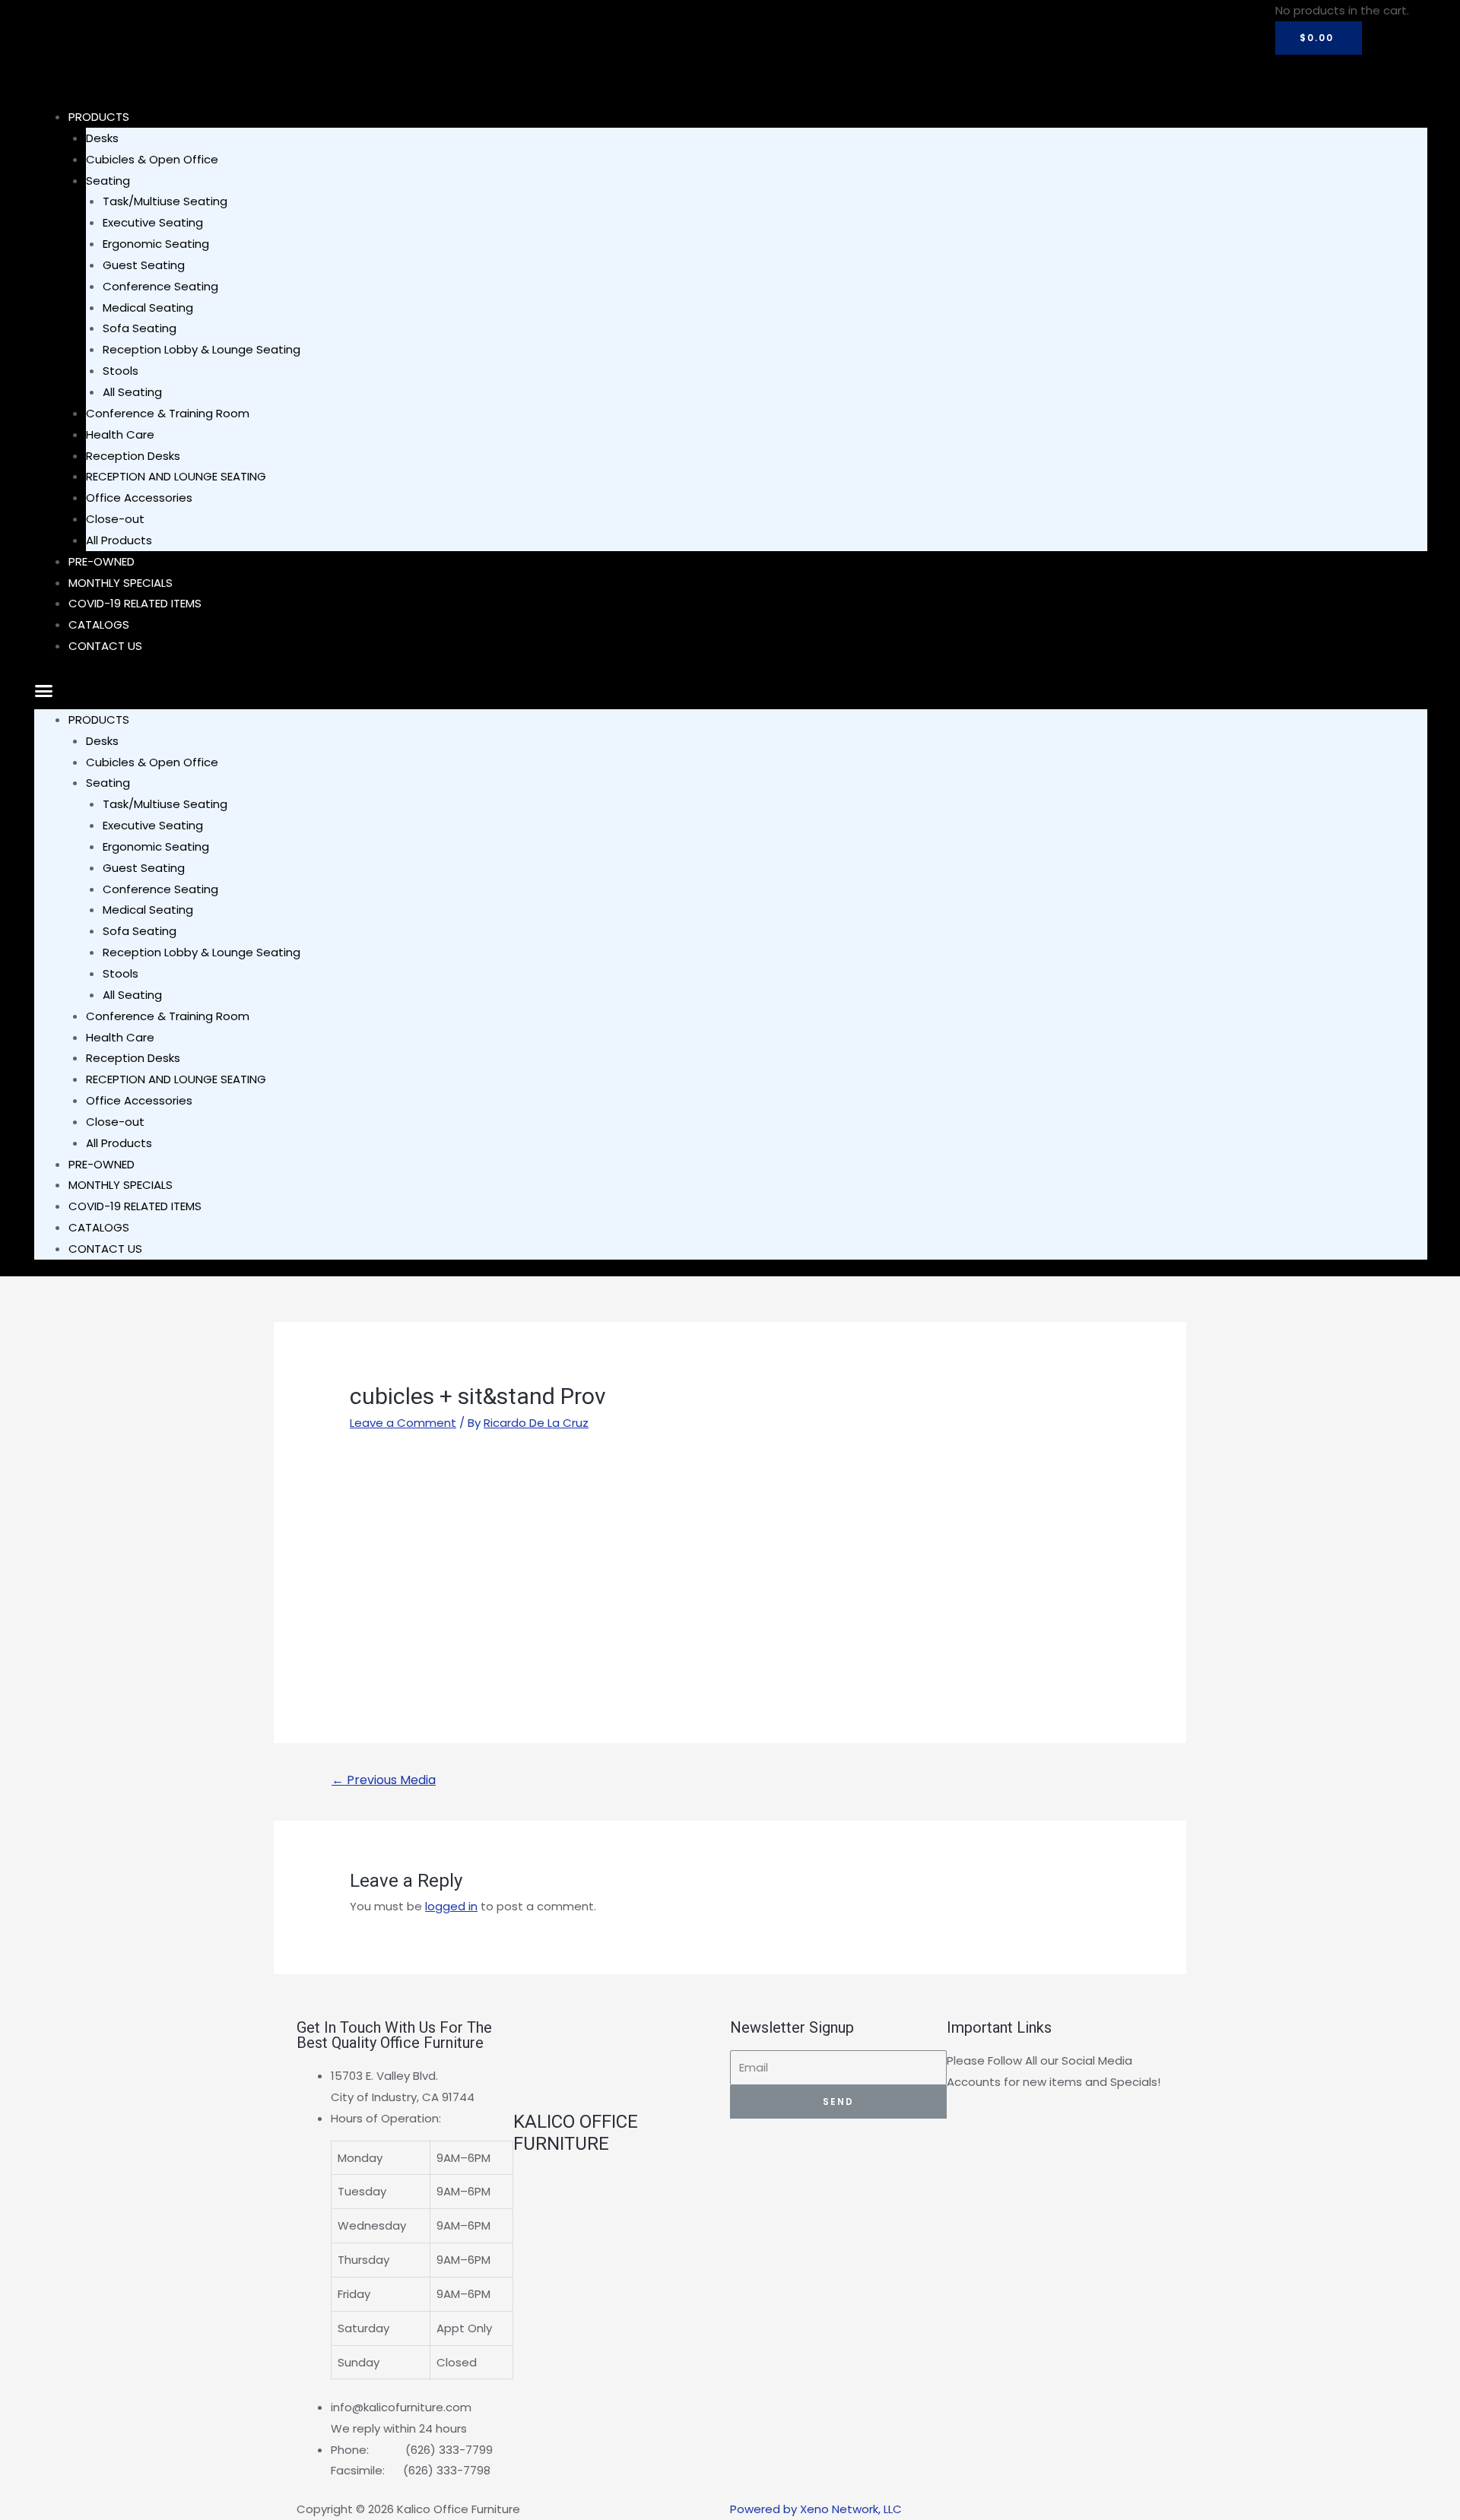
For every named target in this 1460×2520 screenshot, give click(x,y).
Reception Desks (133, 456)
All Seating (132, 392)
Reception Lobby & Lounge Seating (202, 349)
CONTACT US (105, 646)
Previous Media (384, 1780)
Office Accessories (139, 498)
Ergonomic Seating (156, 244)
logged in (451, 1906)
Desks (102, 138)
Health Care (120, 434)
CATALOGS (99, 1227)
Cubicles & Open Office (152, 159)
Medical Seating (148, 307)
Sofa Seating (140, 328)
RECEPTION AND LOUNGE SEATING (176, 476)
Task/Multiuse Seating (165, 201)
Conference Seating (160, 286)
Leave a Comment (403, 1423)
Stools (121, 371)
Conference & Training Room (168, 413)
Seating (108, 181)
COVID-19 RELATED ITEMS (135, 603)
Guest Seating (144, 265)
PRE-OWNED (102, 1164)
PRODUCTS (99, 117)
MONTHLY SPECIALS (121, 1185)
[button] (731, 691)
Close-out (115, 519)
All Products (119, 1143)
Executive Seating (153, 222)
